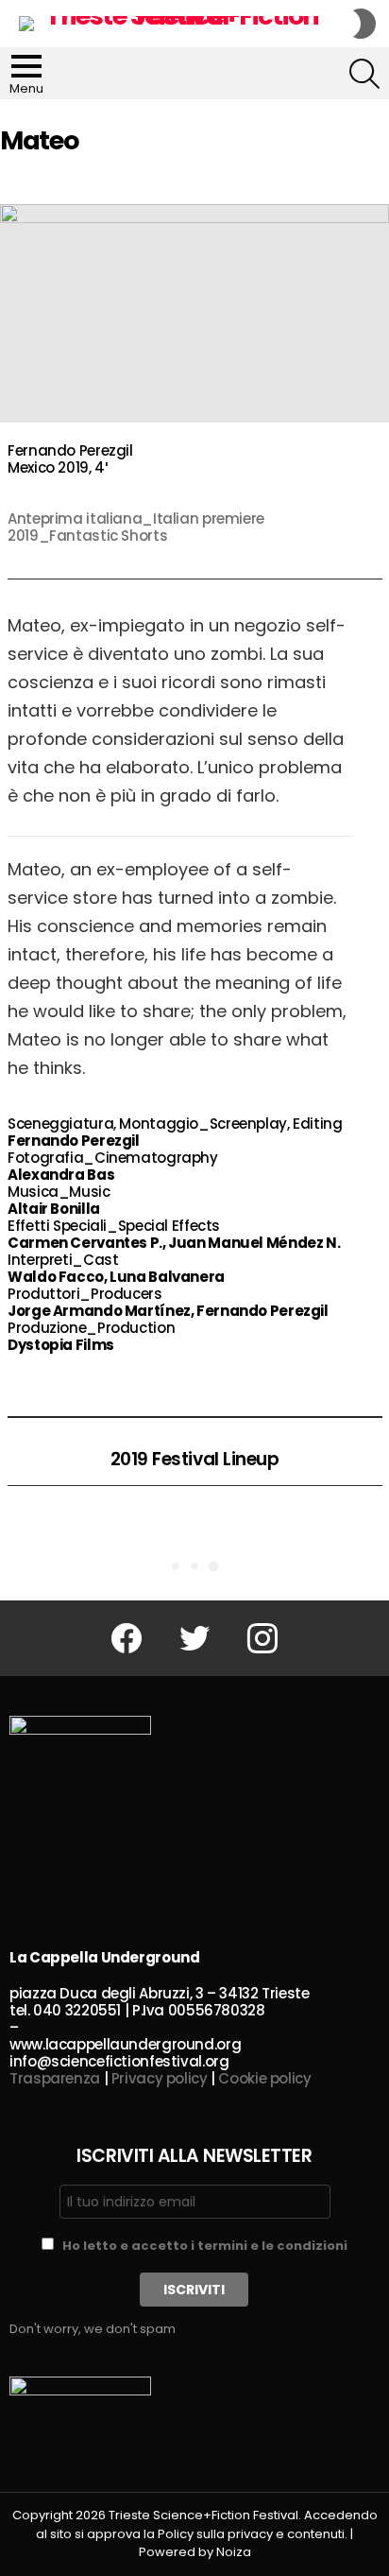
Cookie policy (264, 2078)
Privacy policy (160, 2078)
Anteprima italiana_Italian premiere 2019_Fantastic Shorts (136, 527)
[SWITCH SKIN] (364, 24)
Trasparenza (55, 2078)
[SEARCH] (364, 74)
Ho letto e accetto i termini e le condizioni (205, 2246)
